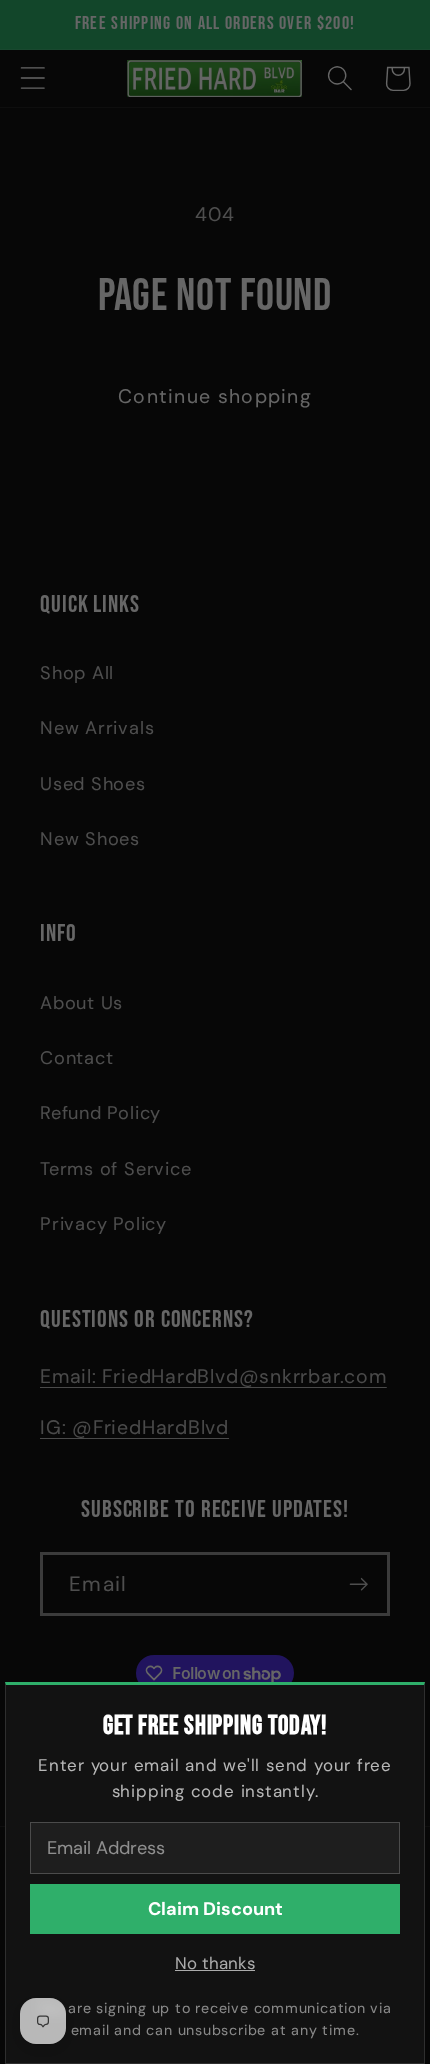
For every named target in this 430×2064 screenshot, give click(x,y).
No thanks (215, 1963)
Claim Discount (215, 1909)
